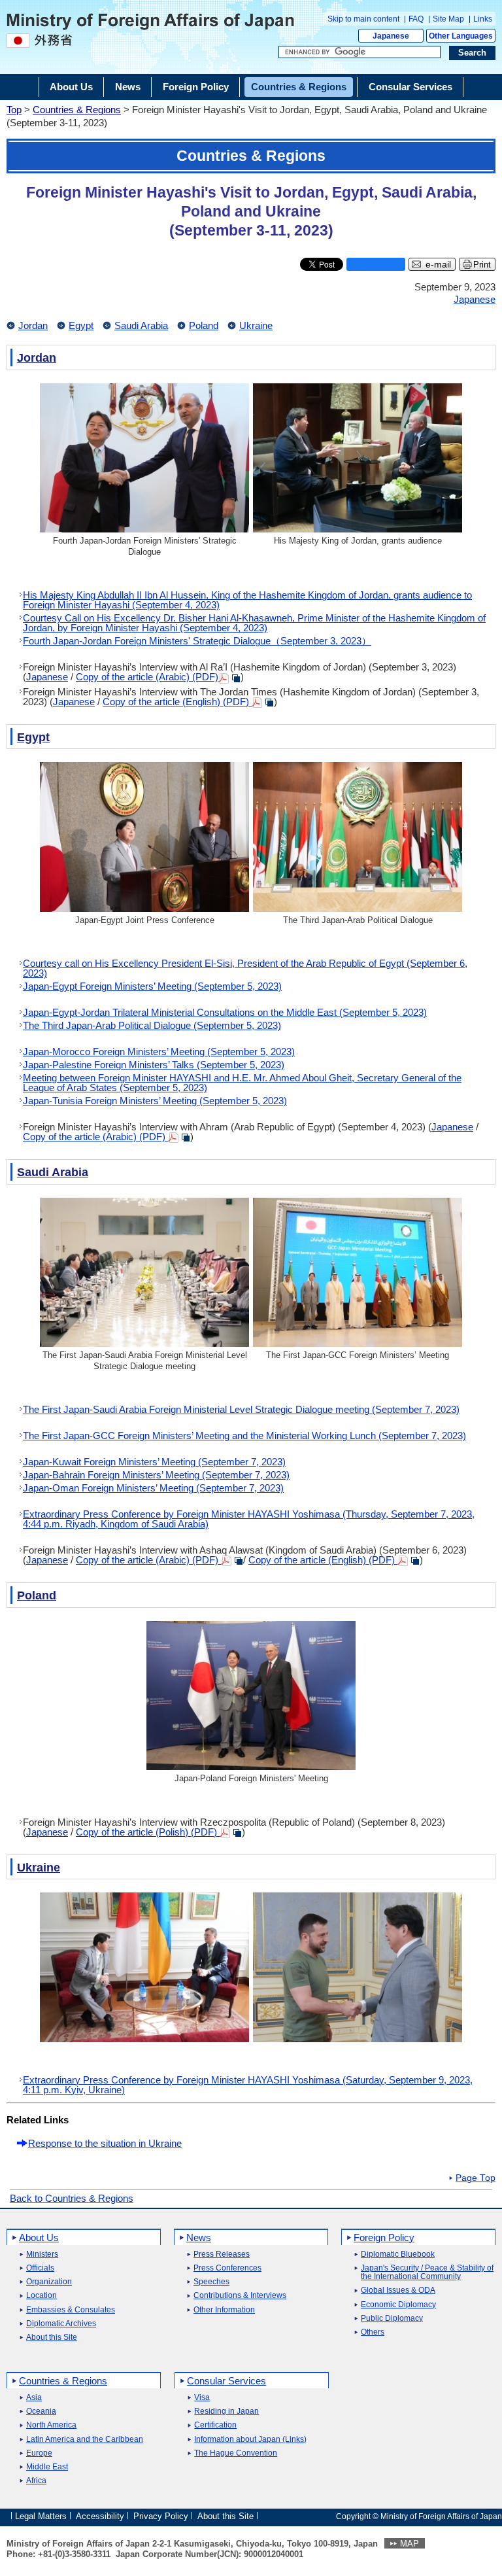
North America (51, 2425)
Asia (34, 2398)
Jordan (33, 325)
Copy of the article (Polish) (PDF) (148, 1832)
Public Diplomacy (392, 2319)
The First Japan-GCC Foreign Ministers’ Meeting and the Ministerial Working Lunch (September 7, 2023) (244, 1436)
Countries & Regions (77, 110)
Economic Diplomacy (398, 2305)
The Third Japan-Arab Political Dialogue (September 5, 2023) (152, 1025)
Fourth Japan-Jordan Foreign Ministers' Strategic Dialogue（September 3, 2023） (197, 641)
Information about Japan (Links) (250, 2440)
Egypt (81, 325)
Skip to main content (363, 19)
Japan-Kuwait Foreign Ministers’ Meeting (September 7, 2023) (154, 1462)
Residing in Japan (226, 2411)
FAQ (416, 19)
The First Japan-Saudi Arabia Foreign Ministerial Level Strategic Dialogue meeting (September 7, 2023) (241, 1409)
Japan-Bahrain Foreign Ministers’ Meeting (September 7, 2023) (156, 1475)
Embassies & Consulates (71, 2310)
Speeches (211, 2282)
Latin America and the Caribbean (85, 2440)
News (199, 2237)
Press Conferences (227, 2268)
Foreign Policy (384, 2237)
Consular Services (226, 2381)
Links (483, 19)
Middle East (47, 2467)
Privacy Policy (161, 2515)
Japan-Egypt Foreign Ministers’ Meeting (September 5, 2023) (152, 986)
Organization (49, 2282)
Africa (36, 2481)
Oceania (41, 2411)
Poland (204, 325)
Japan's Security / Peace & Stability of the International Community (427, 2272)
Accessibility (100, 2515)
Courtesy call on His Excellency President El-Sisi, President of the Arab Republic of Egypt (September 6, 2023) (245, 968)
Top (14, 110)
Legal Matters (41, 2515)
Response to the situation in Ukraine (105, 2143)
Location (42, 2296)
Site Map (448, 19)
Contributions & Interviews (240, 2296)
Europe (39, 2453)
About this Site (52, 2338)
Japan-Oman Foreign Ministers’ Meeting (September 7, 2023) (153, 1488)
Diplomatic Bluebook (398, 2254)
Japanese (391, 36)
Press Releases (222, 2254)
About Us (39, 2237)
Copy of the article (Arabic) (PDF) (147, 677)
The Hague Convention (236, 2453)
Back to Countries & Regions (72, 2198)
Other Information (224, 2310)
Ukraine (256, 325)
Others (373, 2332)
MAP (410, 2544)
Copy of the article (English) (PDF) (177, 702)
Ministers (42, 2254)
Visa (202, 2398)
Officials (40, 2268)
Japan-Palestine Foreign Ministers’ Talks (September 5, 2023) (154, 1065)
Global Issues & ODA (398, 2290)
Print (482, 265)
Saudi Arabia (141, 325)
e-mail (438, 265)
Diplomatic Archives (61, 2324)
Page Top (476, 2178)
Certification (215, 2425)
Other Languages (461, 36)
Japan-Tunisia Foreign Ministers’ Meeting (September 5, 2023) (155, 1101)
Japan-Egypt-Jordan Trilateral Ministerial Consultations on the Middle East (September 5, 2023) (225, 1012)
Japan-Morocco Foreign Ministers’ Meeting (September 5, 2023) (159, 1052)
